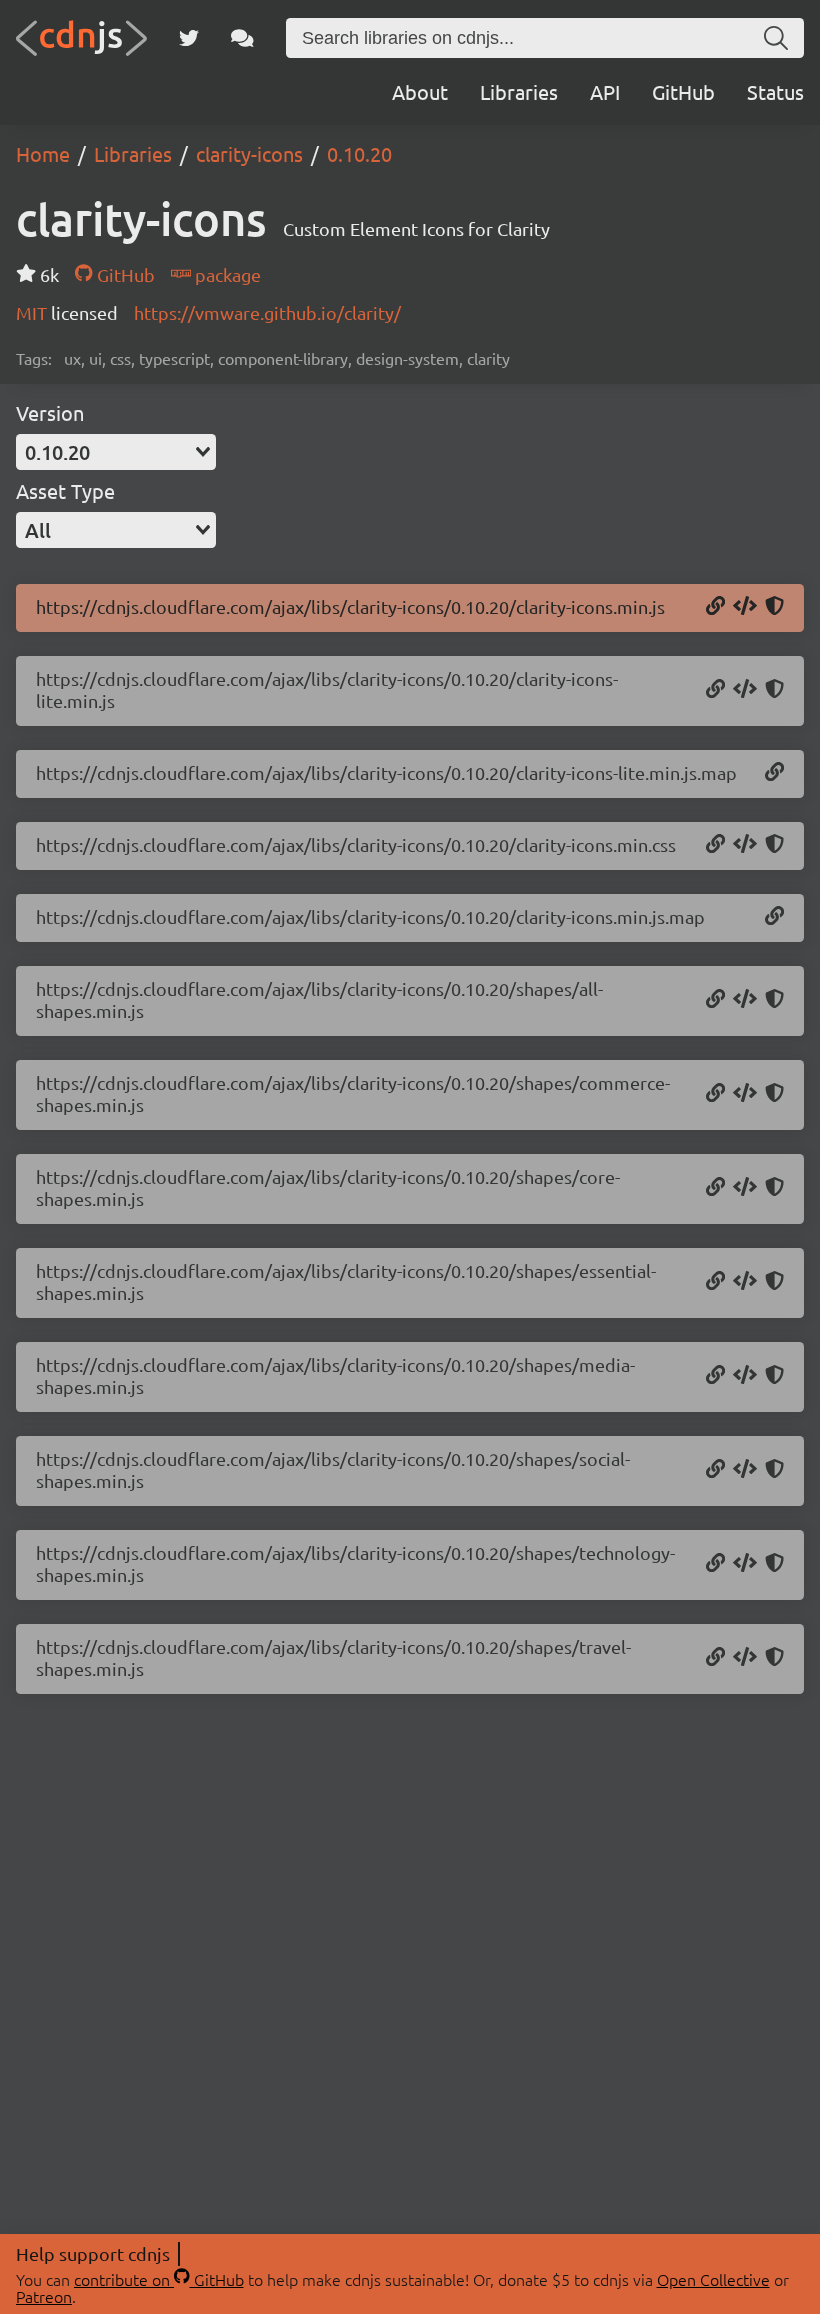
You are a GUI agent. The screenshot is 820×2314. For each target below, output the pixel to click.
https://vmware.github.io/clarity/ (267, 312)
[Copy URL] (715, 607)
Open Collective (713, 2279)
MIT (33, 312)
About (420, 91)
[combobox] (116, 452)
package (226, 274)
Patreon (44, 2296)
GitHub (683, 91)
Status (775, 91)
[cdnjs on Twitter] (189, 38)
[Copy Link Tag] (745, 845)
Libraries (519, 91)
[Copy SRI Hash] (774, 607)
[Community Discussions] (242, 38)
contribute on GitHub (159, 2279)
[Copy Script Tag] (745, 607)
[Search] (776, 38)
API (605, 91)
